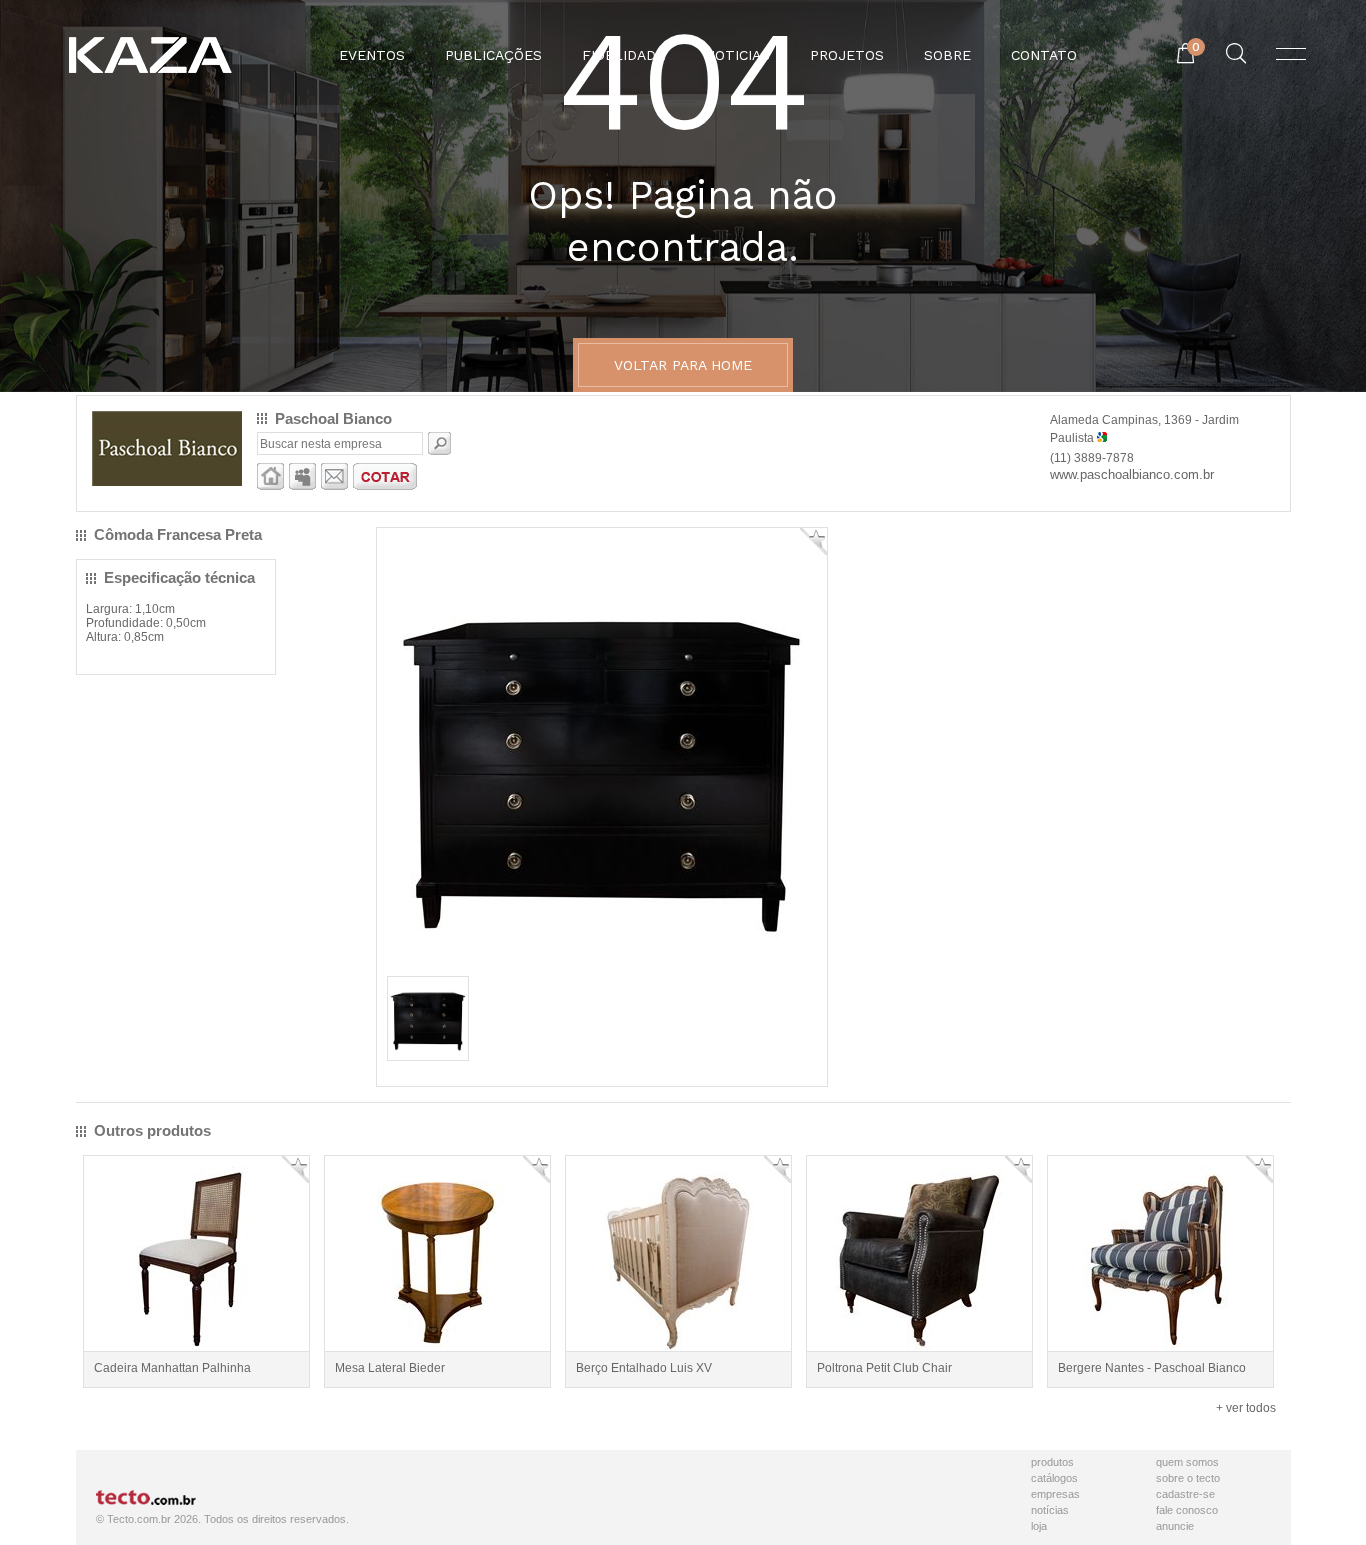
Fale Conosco (1187, 1510)
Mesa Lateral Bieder (390, 1368)
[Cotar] (385, 486)
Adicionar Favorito (813, 541)
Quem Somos (1187, 1462)
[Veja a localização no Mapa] (1102, 438)
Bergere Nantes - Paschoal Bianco (1152, 1368)
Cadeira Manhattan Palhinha (172, 1368)
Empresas (1055, 1494)
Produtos (1052, 1462)
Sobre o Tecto (1188, 1478)
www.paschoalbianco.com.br (1132, 474)
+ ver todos (1246, 1408)
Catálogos (1054, 1478)
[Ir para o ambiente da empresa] (270, 486)
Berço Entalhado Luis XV (644, 1368)
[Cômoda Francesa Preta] (428, 1053)
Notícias (1050, 1510)
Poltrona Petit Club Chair (884, 1368)
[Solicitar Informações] (334, 486)
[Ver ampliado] (602, 964)
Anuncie (1175, 1526)
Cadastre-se (1185, 1494)
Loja (1039, 1526)
